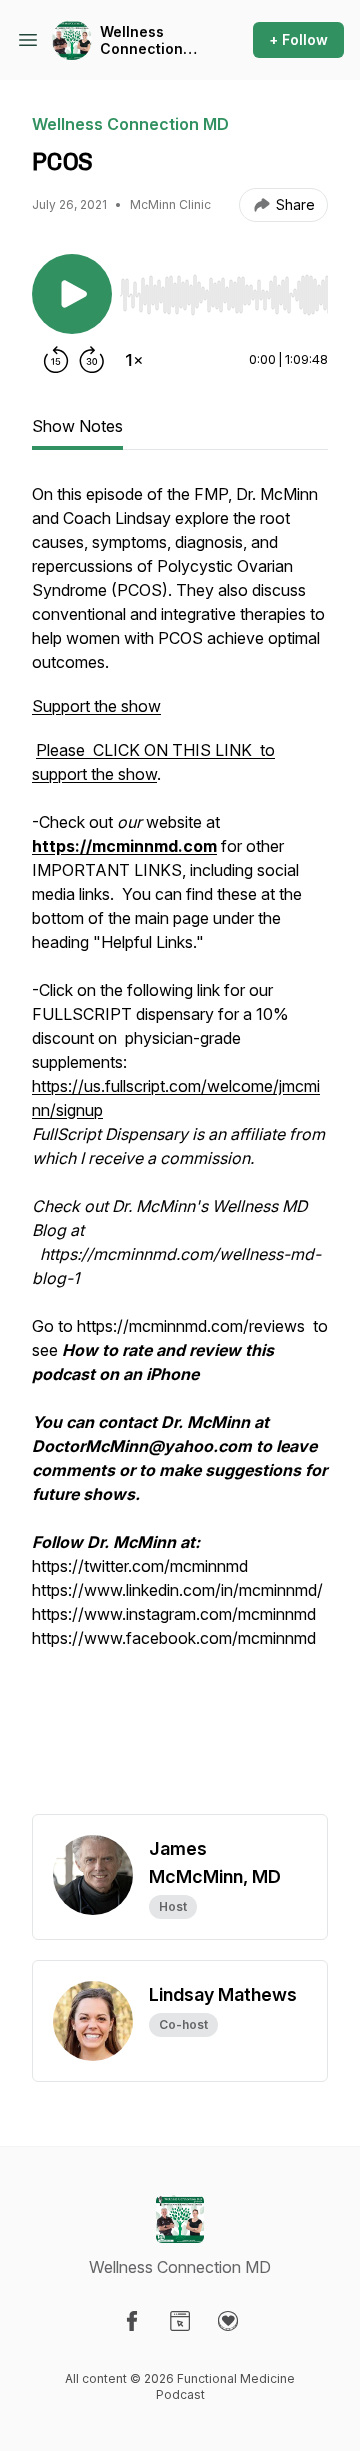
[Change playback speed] (134, 360)
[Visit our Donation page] (228, 2321)
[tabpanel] (180, 1148)
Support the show (96, 706)
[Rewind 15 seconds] (56, 360)
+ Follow (298, 39)
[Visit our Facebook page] (132, 2321)
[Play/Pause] (72, 294)
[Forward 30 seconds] (92, 360)
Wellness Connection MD (141, 40)
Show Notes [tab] (77, 426)
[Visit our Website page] (180, 2321)
